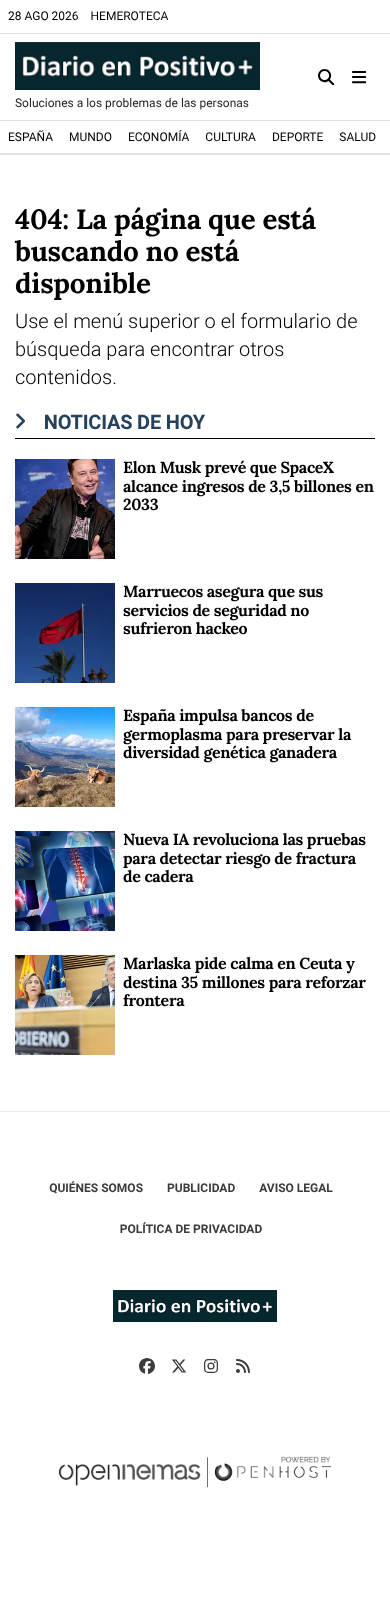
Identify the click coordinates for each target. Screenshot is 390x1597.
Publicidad (201, 1188)
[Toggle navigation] (359, 77)
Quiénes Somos (96, 1188)
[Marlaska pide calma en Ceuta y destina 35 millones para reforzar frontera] (65, 1004)
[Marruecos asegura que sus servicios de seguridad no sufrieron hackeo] (65, 632)
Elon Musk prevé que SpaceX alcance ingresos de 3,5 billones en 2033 (248, 486)
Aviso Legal (296, 1188)
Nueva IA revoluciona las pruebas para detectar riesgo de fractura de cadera (244, 858)
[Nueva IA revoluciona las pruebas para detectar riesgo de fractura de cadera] (65, 880)
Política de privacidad (191, 1229)
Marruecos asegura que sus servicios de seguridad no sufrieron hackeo (223, 610)
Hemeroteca (130, 16)
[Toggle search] (326, 77)
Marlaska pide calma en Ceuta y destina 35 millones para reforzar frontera (244, 982)
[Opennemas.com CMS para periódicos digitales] (195, 1492)
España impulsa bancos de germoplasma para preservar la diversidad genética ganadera (237, 734)
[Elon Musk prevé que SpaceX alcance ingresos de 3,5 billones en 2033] (65, 508)
